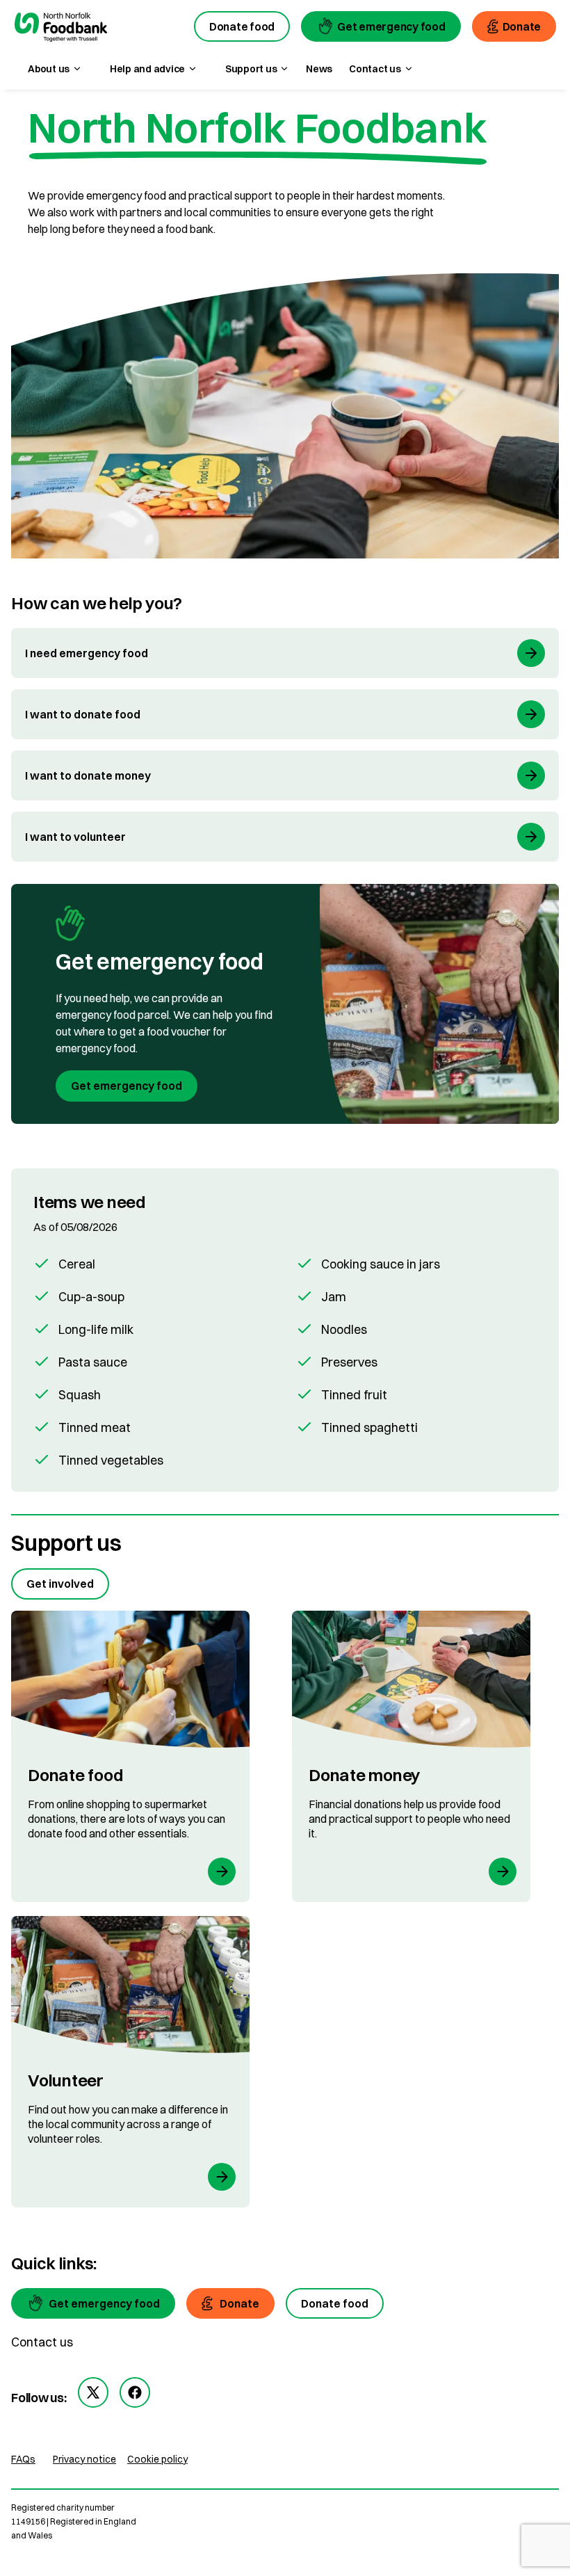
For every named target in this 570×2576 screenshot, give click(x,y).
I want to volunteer (75, 837)
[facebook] (135, 2392)
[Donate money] (411, 1756)
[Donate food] (130, 1756)
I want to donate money (88, 775)
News (319, 69)
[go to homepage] (60, 29)
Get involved (60, 1584)
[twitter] (93, 2392)
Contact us (42, 2342)
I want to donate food (83, 714)
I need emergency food (87, 653)
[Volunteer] (130, 2062)
